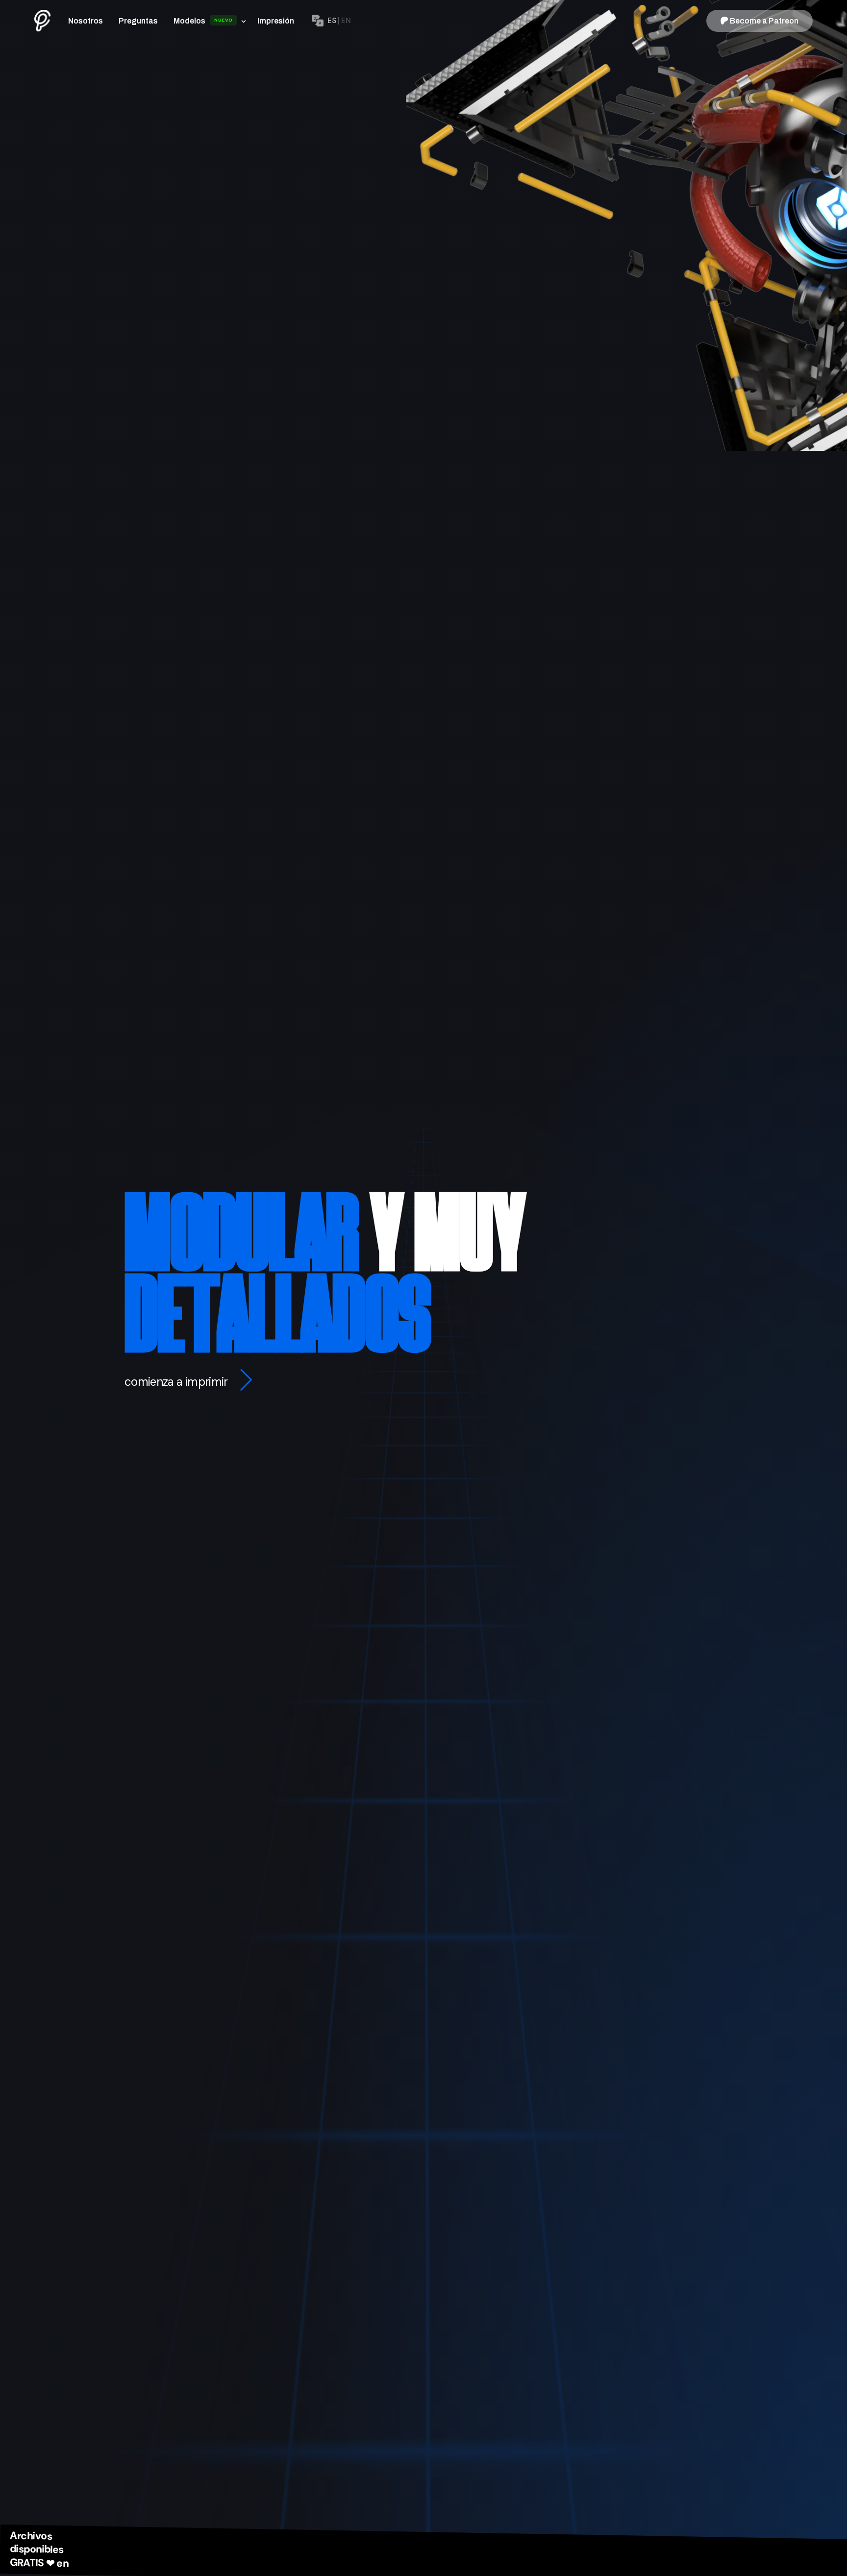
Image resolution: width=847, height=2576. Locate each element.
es (332, 21)
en (346, 21)
